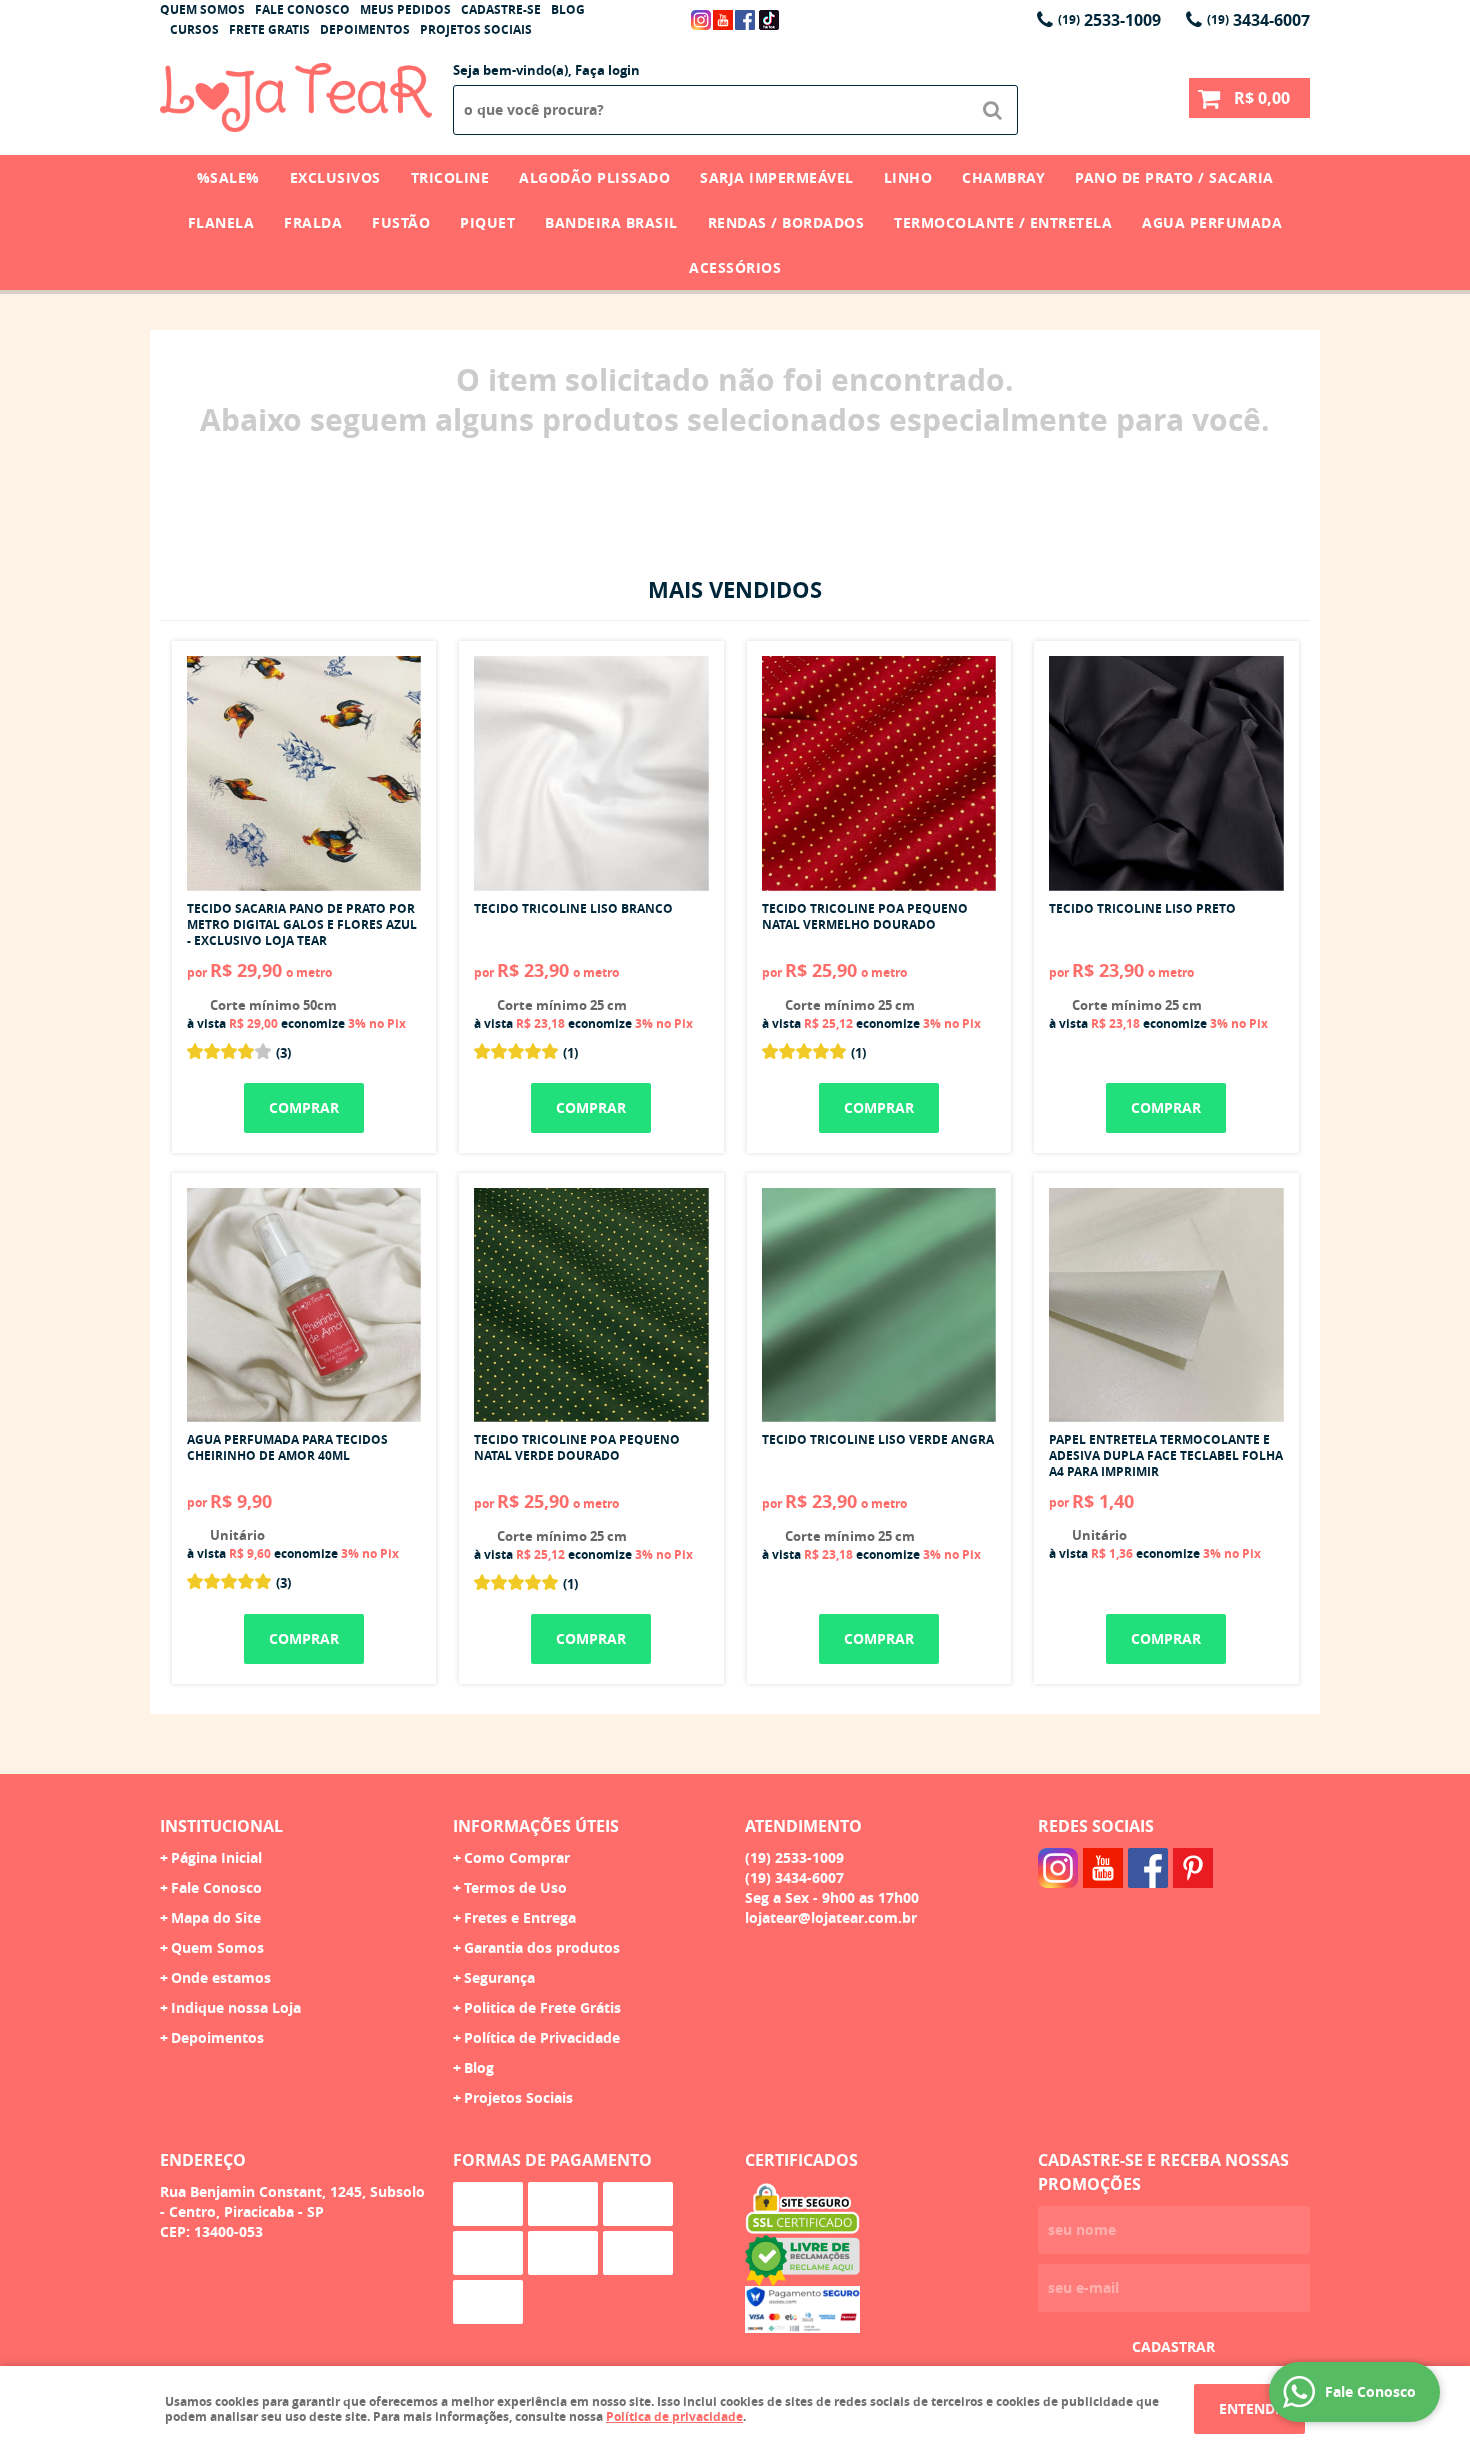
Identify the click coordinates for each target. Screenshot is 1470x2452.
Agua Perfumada (1212, 222)
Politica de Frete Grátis (542, 2007)
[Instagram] (701, 20)
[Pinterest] (1193, 1868)
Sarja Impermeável (777, 177)
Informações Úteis (536, 1826)
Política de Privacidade (542, 2037)
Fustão (401, 222)
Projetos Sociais (476, 29)
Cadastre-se (501, 9)
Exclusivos (335, 177)
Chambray (1003, 177)
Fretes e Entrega (520, 1917)
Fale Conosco (302, 9)
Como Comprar (517, 1857)
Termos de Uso (515, 1887)
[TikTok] (769, 20)
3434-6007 (1258, 20)
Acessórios (735, 267)
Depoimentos (365, 29)
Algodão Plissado (594, 177)
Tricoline (450, 177)
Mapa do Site (216, 1917)
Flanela (221, 222)
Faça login (607, 70)
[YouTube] (723, 20)
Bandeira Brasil (611, 222)
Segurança (499, 1977)
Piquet (487, 222)
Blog (568, 9)
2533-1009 (1109, 20)
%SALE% (228, 177)
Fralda (313, 222)
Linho (908, 177)
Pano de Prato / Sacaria (1174, 177)
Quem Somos (202, 9)
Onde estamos (221, 1977)
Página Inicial (216, 1857)
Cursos (194, 29)
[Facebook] (745, 20)
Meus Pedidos (405, 9)
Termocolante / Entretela (1003, 222)
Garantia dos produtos (542, 1947)
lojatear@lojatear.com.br (831, 1917)
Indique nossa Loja (236, 2007)
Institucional (221, 1826)
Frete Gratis (269, 29)
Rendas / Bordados (786, 222)
